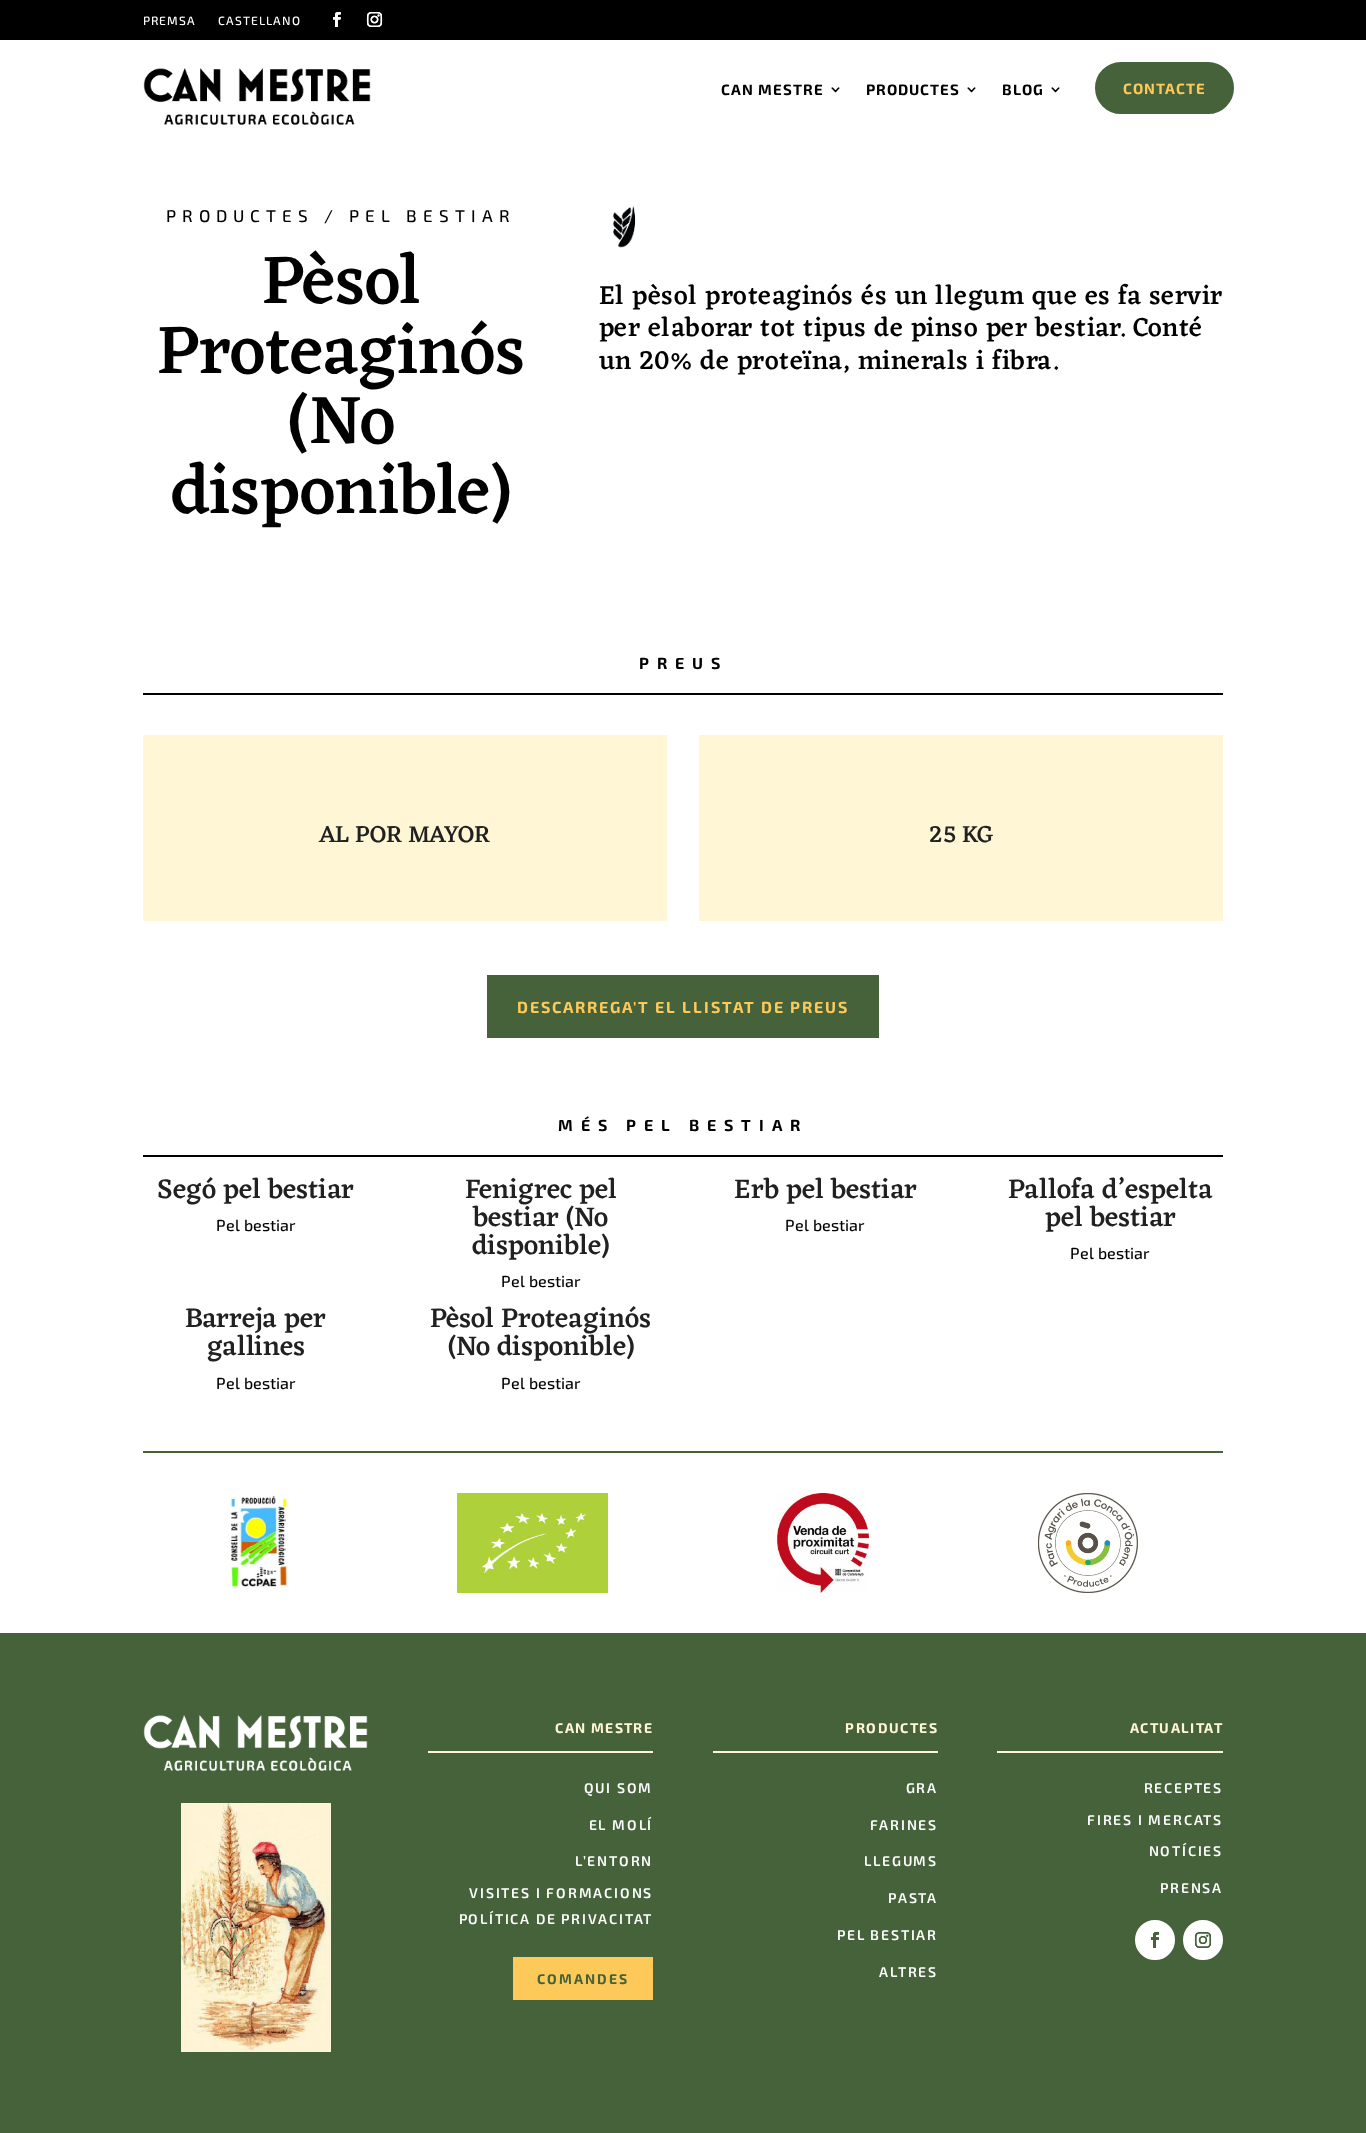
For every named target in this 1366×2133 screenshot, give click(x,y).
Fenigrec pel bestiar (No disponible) (541, 1219)
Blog (1023, 89)
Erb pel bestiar (825, 1191)
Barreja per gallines (255, 1334)
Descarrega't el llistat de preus (683, 1006)
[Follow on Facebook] (336, 20)
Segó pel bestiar (255, 1191)
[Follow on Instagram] (374, 20)
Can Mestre (772, 89)
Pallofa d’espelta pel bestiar (1110, 1205)
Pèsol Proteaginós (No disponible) (540, 1334)
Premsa (169, 20)
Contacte (1164, 88)
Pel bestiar (432, 215)
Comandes (583, 1978)
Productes (913, 89)
